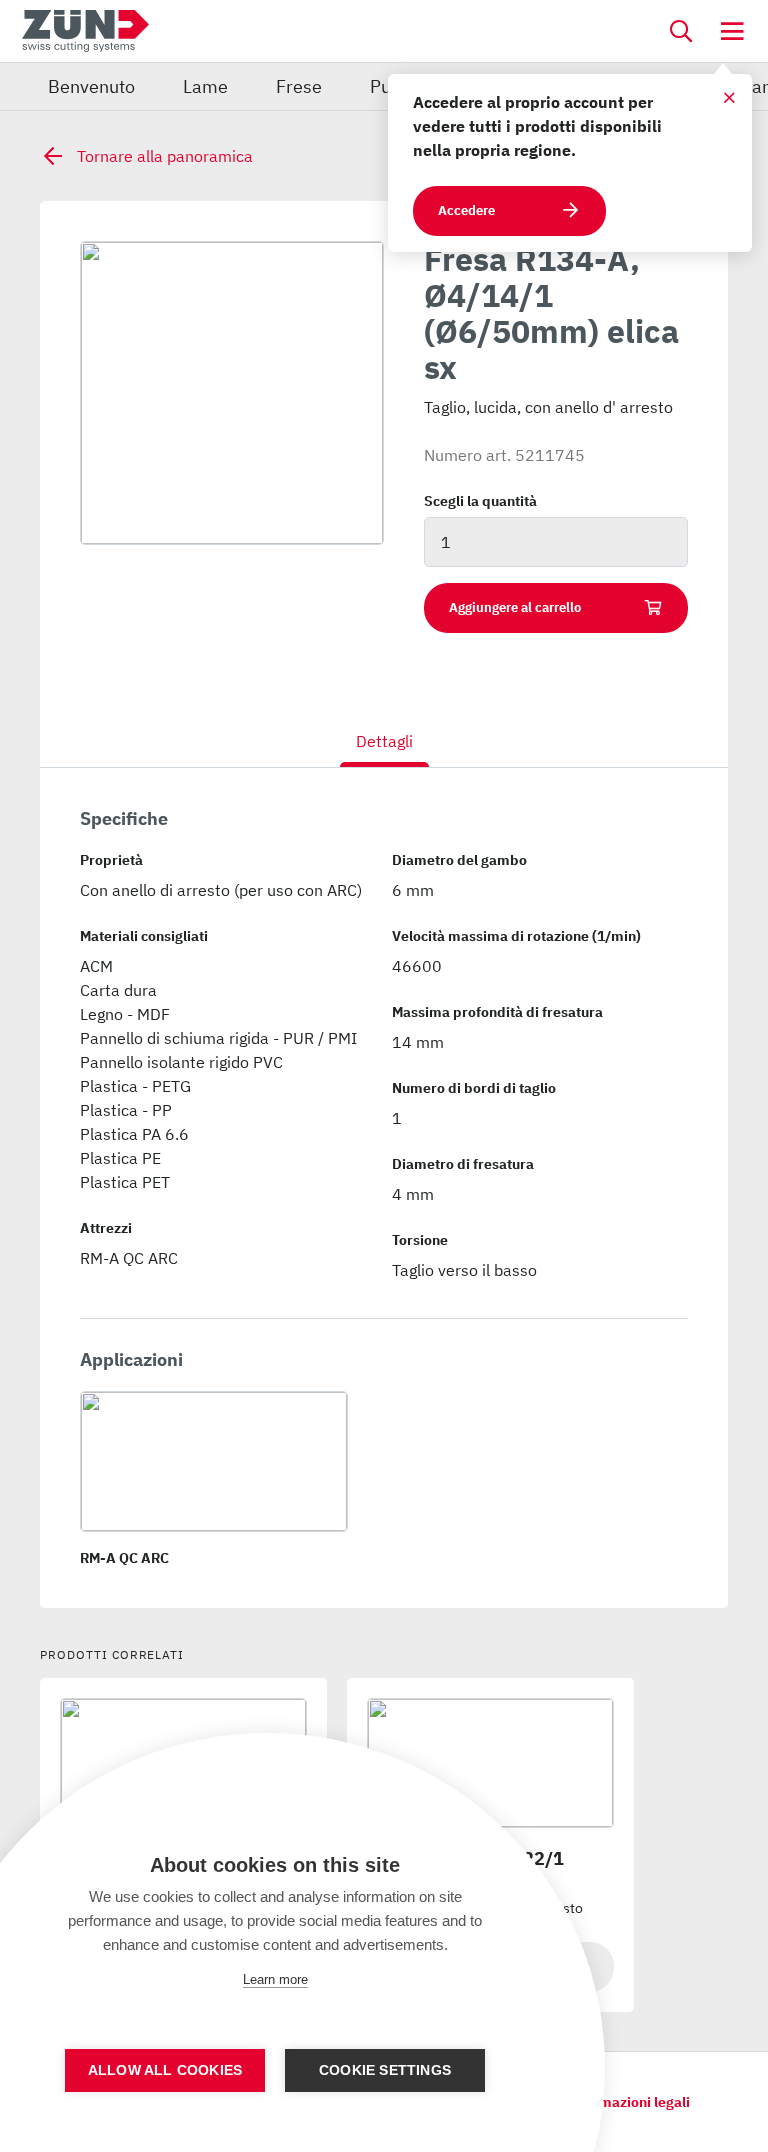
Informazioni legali (628, 2102)
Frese (299, 86)
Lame (205, 86)
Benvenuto (91, 86)
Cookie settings (385, 2070)
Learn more (275, 1979)
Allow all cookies (165, 2070)
